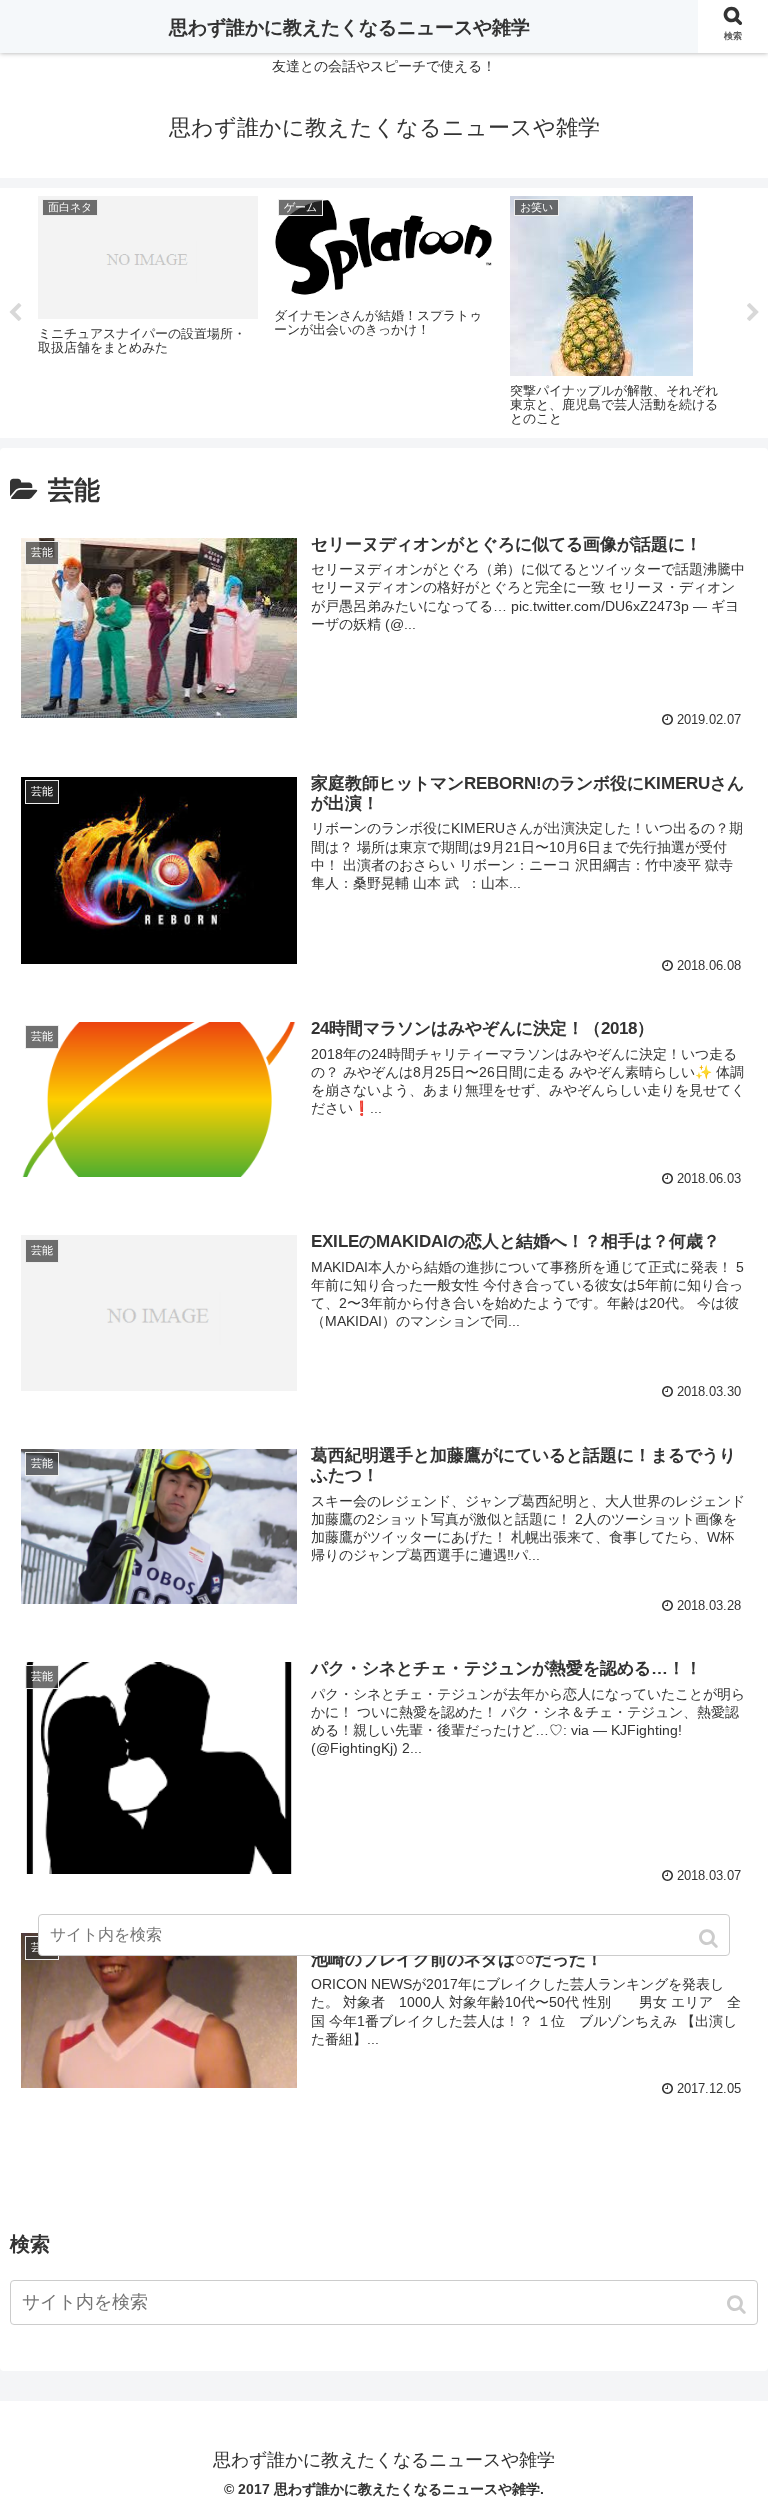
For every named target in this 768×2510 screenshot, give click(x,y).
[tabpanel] (148, 309)
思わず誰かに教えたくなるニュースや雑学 (349, 27)
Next (753, 313)
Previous (15, 313)
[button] (738, 2304)
